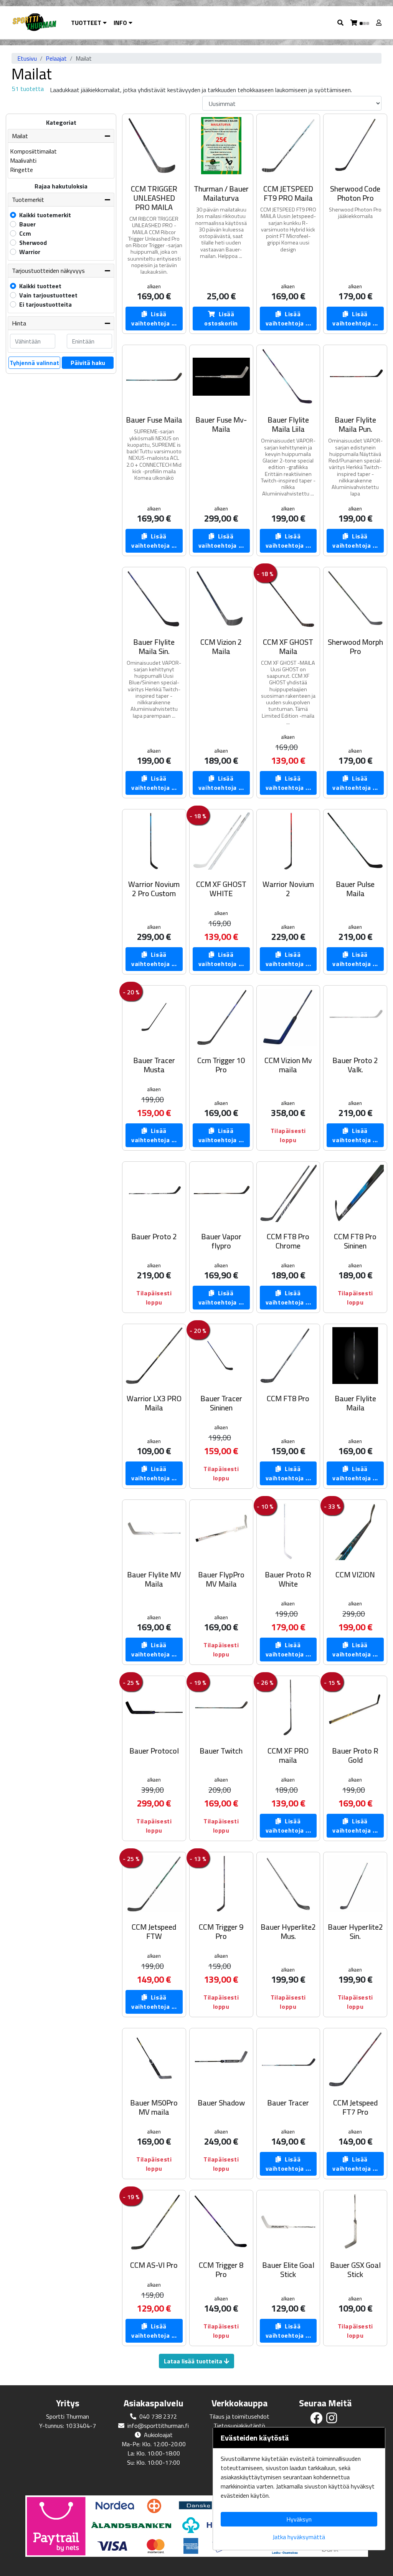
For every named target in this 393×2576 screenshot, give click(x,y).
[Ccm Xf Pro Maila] (288, 1708)
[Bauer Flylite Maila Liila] (288, 377)
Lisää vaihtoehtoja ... (154, 319)
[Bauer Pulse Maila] (355, 841)
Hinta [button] (19, 323)
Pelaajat (56, 58)
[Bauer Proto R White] (288, 1532)
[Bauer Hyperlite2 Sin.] (355, 1884)
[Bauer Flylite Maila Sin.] (154, 599)
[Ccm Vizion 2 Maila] (221, 599)
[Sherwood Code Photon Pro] (355, 146)
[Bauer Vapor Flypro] (221, 1193)
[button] (341, 23)
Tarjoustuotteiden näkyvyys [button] (48, 271)
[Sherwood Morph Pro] (355, 599)
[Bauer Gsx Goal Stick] (355, 2222)
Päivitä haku (88, 363)
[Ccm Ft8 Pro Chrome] (288, 1193)
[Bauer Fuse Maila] (154, 377)
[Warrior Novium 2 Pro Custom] (154, 841)
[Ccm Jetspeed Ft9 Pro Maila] (288, 146)
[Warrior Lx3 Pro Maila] (154, 1356)
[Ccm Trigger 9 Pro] (221, 1884)
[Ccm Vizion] (355, 1532)
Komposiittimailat (33, 151)
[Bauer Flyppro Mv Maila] (221, 1532)
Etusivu (27, 58)
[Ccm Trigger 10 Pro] (221, 1017)
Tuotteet (87, 23)
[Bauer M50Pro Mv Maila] (154, 2060)
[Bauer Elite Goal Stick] (288, 2222)
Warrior (30, 252)
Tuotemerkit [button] (28, 200)
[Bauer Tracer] (288, 2060)
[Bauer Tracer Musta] (154, 1017)
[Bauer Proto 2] (154, 1193)
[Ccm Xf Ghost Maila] (288, 599)
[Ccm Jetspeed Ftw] (154, 1884)
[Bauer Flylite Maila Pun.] (355, 377)
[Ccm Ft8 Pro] (288, 1356)
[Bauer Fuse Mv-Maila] (221, 377)
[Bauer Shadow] (221, 2060)
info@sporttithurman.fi (158, 2426)
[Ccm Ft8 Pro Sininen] (355, 1193)
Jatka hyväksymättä (299, 2537)
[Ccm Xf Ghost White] (221, 841)
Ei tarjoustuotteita (45, 304)
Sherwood (33, 243)
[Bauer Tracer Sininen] (221, 1356)
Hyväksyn (299, 2519)
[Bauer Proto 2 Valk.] (355, 1017)
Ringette (21, 170)
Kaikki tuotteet (40, 286)
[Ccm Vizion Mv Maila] (288, 1017)
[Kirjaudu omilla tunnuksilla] (380, 23)
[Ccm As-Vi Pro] (154, 2222)
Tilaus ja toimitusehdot (239, 2416)
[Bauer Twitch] (221, 1708)
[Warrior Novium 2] (288, 841)
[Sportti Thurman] (34, 23)
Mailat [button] (20, 136)
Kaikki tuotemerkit (45, 215)
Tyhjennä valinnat (34, 363)
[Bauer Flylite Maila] (355, 1356)
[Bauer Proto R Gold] (355, 1708)
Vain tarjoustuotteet (48, 295)
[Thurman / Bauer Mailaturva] (221, 146)
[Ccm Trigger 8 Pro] (221, 2222)
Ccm (25, 233)
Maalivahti (23, 160)
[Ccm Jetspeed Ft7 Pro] (355, 2060)
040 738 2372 (158, 2416)
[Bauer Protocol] (154, 1708)
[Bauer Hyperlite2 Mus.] (288, 1884)
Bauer (27, 224)
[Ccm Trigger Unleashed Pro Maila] (154, 146)
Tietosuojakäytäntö (239, 2426)
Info (121, 23)
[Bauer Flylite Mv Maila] (154, 1532)
